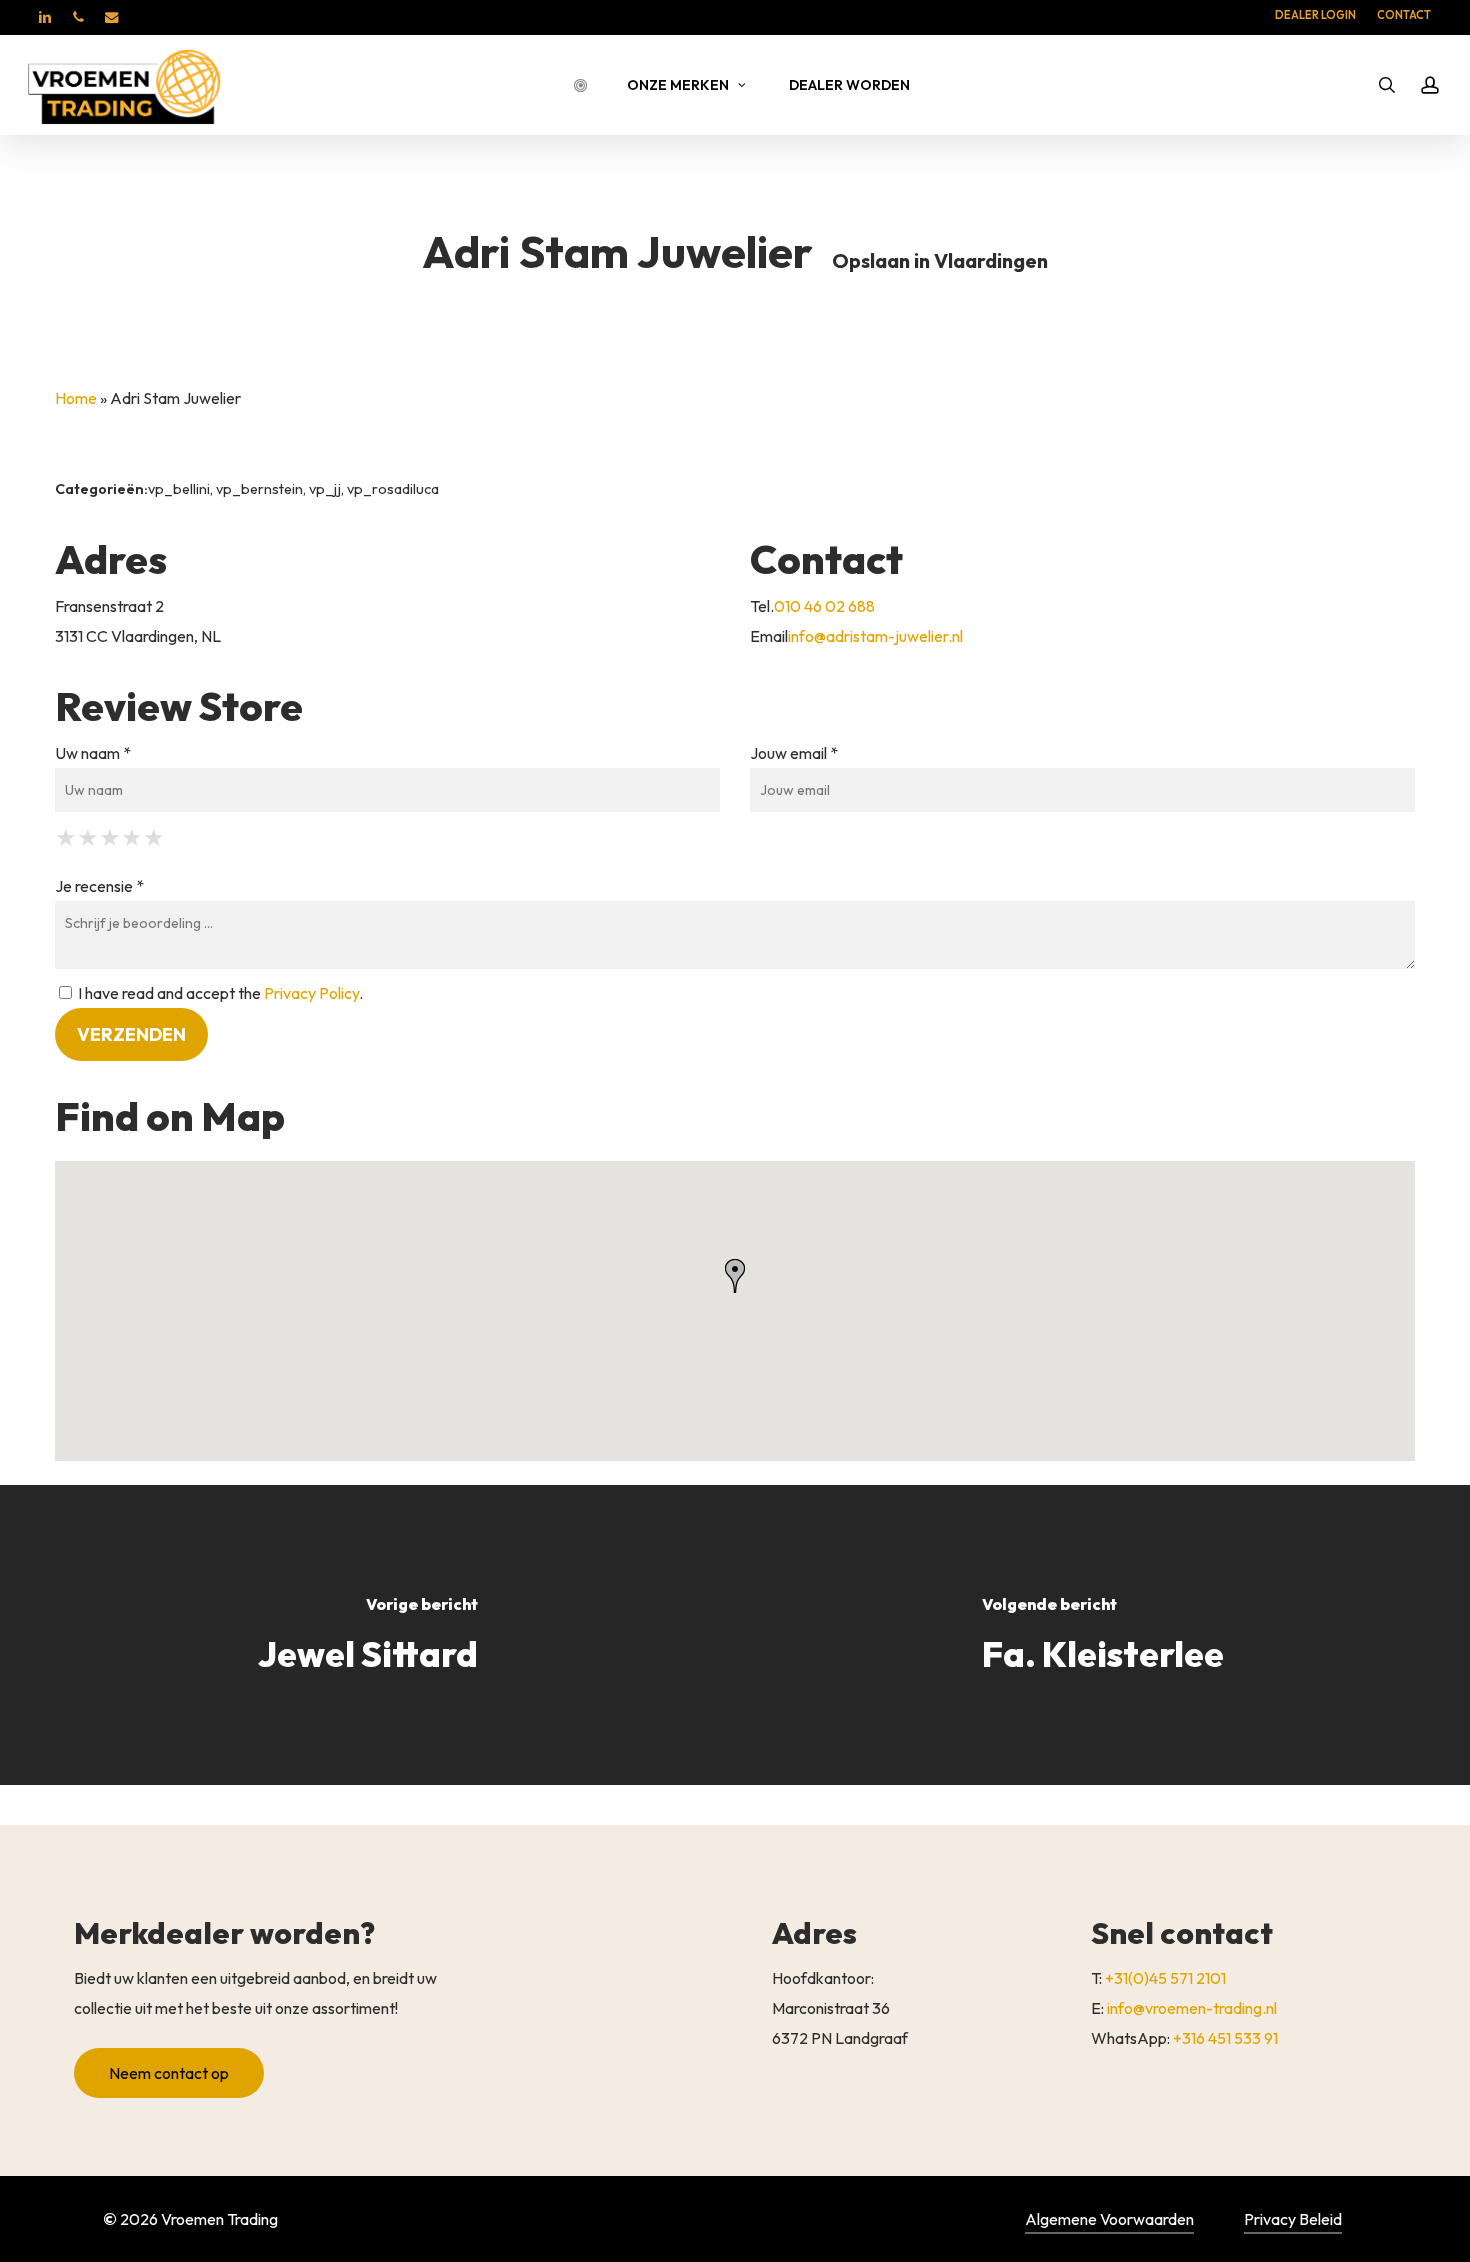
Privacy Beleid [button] (1293, 2219)
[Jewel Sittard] (367, 1635)
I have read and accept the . (219, 993)
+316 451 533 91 (1225, 2038)
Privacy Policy (311, 993)
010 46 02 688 (824, 606)
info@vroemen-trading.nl (1192, 2008)
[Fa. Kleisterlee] (1102, 1635)
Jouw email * (794, 753)
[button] (169, 2073)
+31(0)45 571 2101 (1165, 1978)
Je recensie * (99, 886)
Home (76, 398)
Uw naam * (93, 753)
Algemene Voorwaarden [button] (1109, 2219)
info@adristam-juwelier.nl (875, 636)
